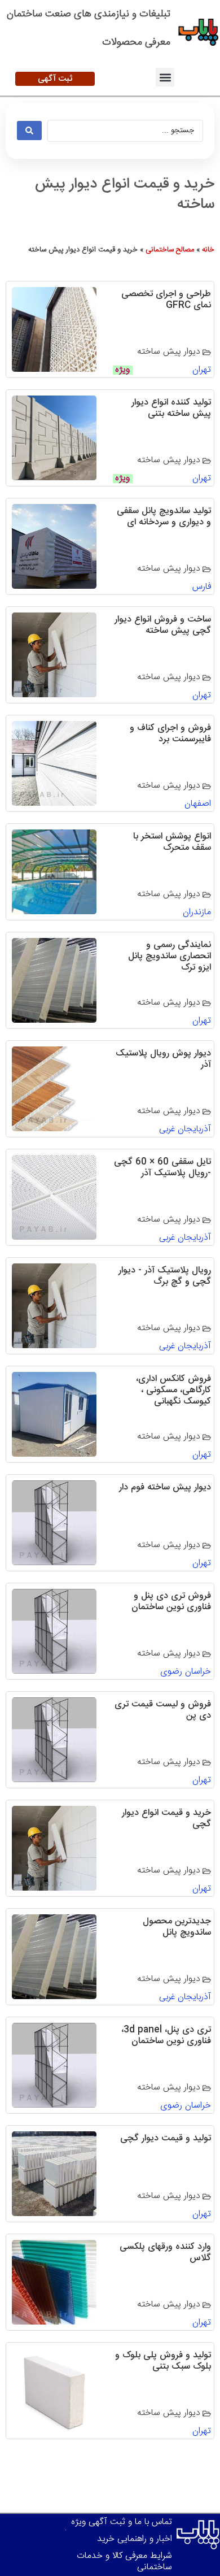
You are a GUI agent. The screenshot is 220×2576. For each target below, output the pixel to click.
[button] (165, 77)
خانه (208, 250)
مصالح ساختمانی (170, 250)
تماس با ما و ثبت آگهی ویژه (122, 2522)
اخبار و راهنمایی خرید (135, 2539)
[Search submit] (29, 131)
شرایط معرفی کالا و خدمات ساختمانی (124, 2562)
